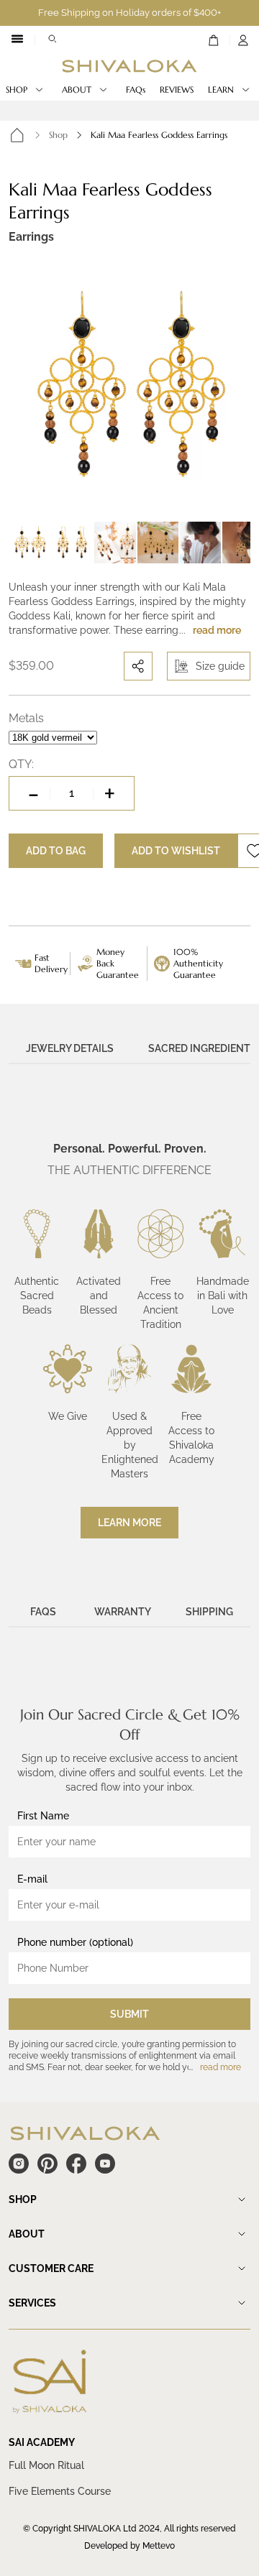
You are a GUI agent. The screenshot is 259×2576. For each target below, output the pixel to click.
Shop (58, 135)
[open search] (53, 40)
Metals (26, 718)
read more (217, 630)
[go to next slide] (236, 385)
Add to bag (56, 851)
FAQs (136, 89)
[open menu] (17, 40)
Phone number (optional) (75, 1942)
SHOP (17, 89)
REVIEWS (177, 89)
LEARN (221, 89)
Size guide (220, 666)
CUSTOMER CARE (51, 2268)
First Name (43, 1816)
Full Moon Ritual (46, 2465)
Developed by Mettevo (129, 2546)
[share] (138, 666)
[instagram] (19, 2164)
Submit (129, 2014)
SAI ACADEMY (42, 2442)
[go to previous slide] (23, 385)
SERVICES (32, 2303)
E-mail (32, 1879)
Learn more (129, 1523)
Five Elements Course (60, 2491)
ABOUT (77, 89)
